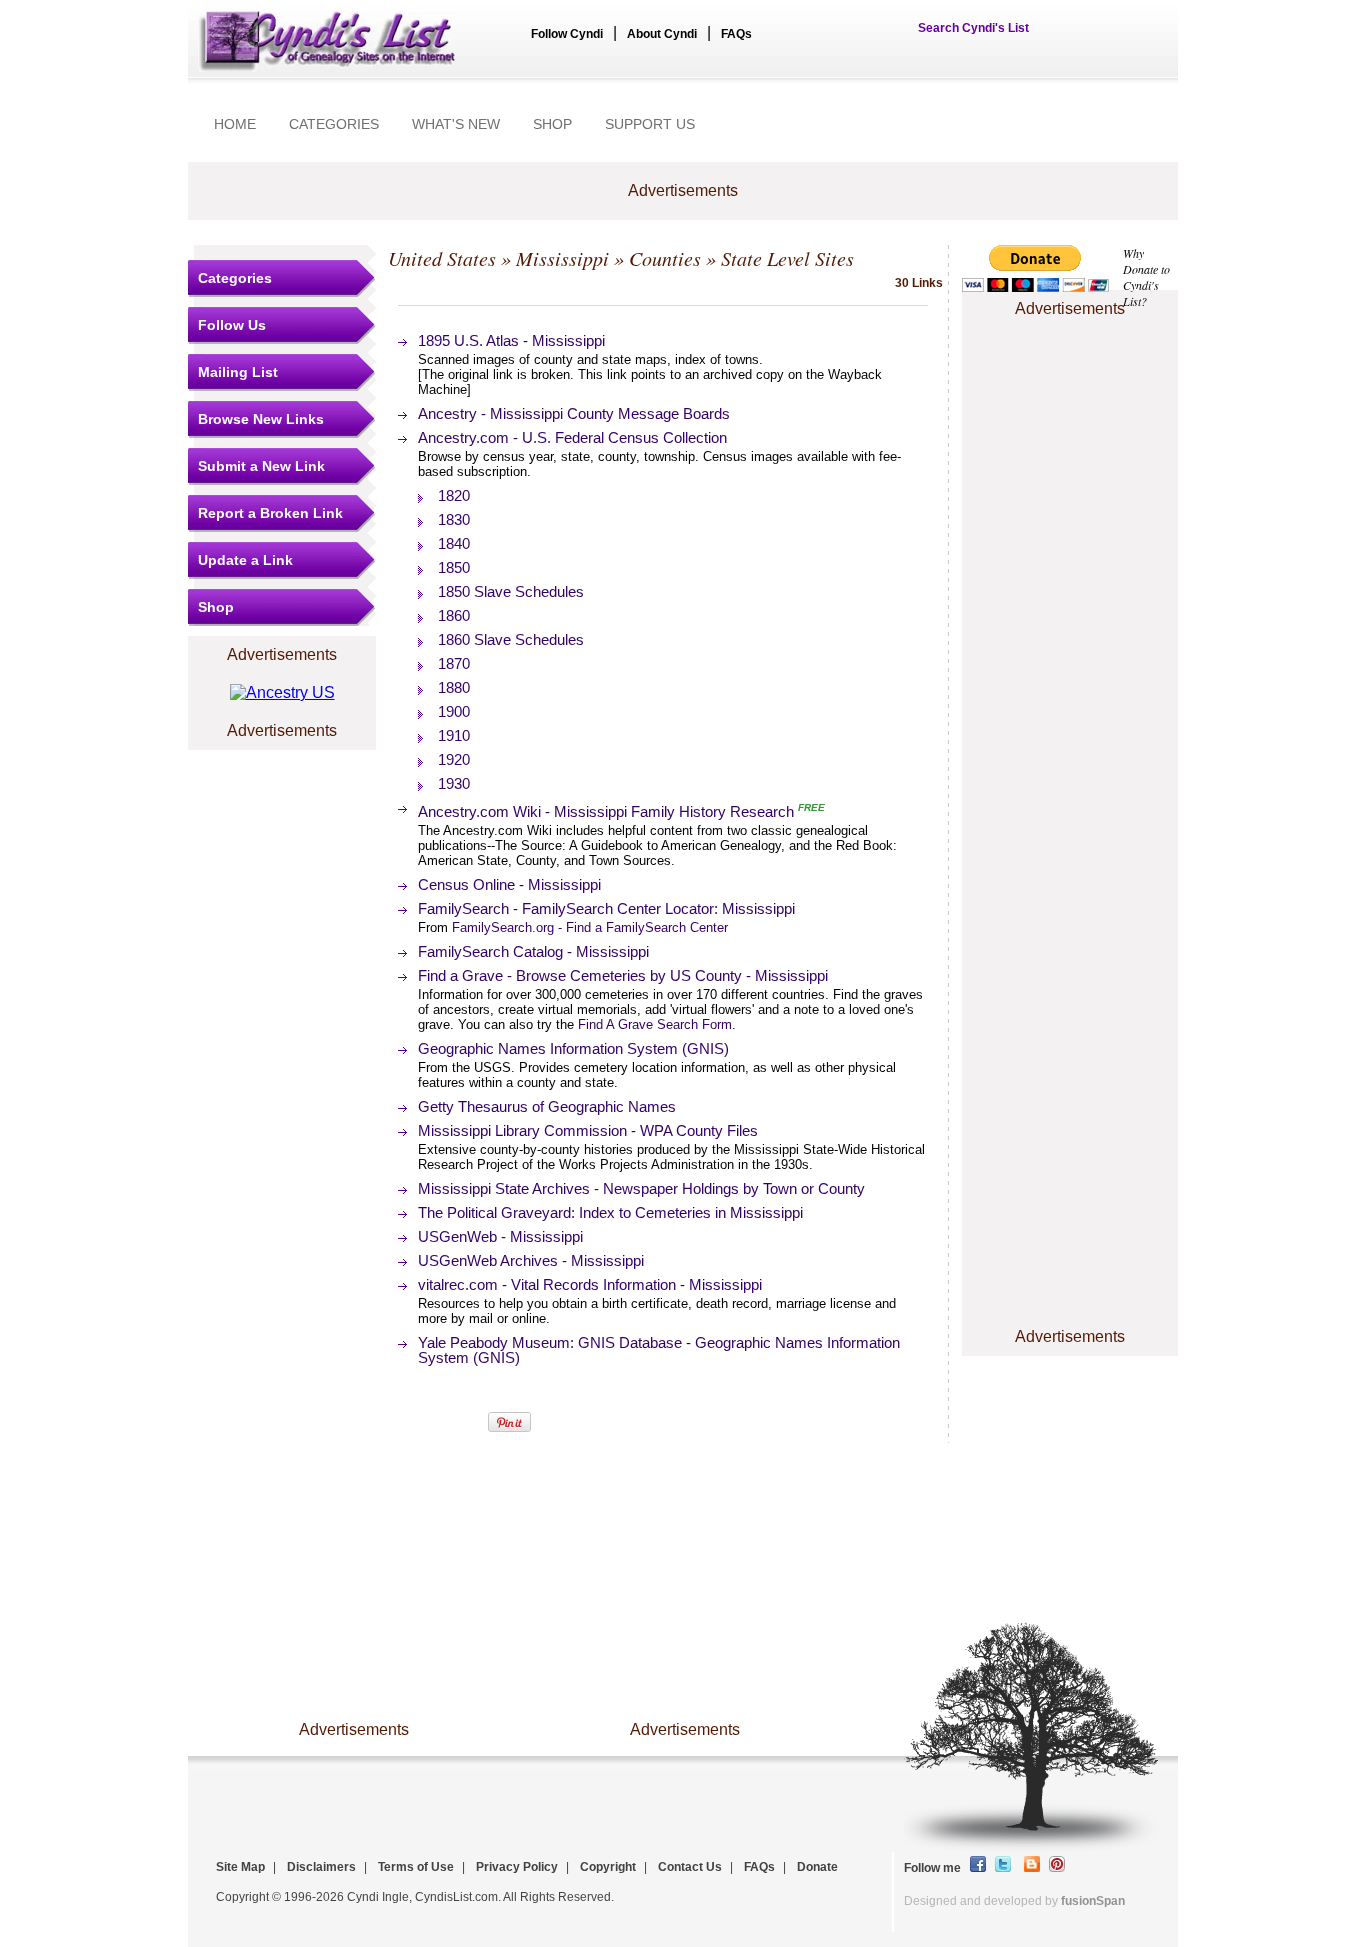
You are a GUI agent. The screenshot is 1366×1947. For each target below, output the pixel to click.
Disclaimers (321, 1867)
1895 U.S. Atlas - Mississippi (511, 340)
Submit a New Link (261, 466)
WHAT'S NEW (456, 124)
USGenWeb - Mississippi (500, 1236)
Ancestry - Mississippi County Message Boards (574, 413)
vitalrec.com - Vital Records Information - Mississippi (590, 1284)
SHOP (552, 124)
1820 (454, 495)
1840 (454, 543)
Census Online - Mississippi (509, 884)
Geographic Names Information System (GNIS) (573, 1048)
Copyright (608, 1867)
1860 (454, 615)
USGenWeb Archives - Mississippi (531, 1260)
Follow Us (232, 325)
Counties (665, 258)
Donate (817, 1867)
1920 (454, 759)
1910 (454, 735)
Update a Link (245, 560)
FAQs (736, 34)
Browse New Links (261, 419)
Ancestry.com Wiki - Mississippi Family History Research (606, 811)
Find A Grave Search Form (655, 1024)
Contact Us (690, 1867)
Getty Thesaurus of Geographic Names (547, 1106)
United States (442, 258)
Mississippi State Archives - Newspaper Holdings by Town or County (641, 1188)
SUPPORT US (650, 124)
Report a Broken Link (270, 513)
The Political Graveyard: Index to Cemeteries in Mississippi (610, 1212)
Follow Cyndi (567, 34)
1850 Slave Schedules (511, 591)
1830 (454, 519)
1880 (454, 687)
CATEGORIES (334, 124)
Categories (235, 278)
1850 (454, 567)
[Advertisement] (1070, 383)
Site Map (240, 1867)
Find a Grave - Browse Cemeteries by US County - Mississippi (623, 975)
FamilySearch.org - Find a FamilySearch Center (590, 927)
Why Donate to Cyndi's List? (1146, 277)
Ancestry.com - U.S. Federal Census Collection (572, 437)
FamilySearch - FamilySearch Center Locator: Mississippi (606, 908)
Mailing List (238, 372)
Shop (216, 607)
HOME (235, 124)
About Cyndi (662, 34)
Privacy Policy (517, 1867)
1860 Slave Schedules (511, 639)
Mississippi (562, 258)
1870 (454, 663)
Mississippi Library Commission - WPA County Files (588, 1130)
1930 (454, 783)
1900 (454, 711)
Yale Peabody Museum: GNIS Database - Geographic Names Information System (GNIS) (659, 1350)
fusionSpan (1093, 1901)
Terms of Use (416, 1867)
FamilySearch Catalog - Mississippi (533, 951)
